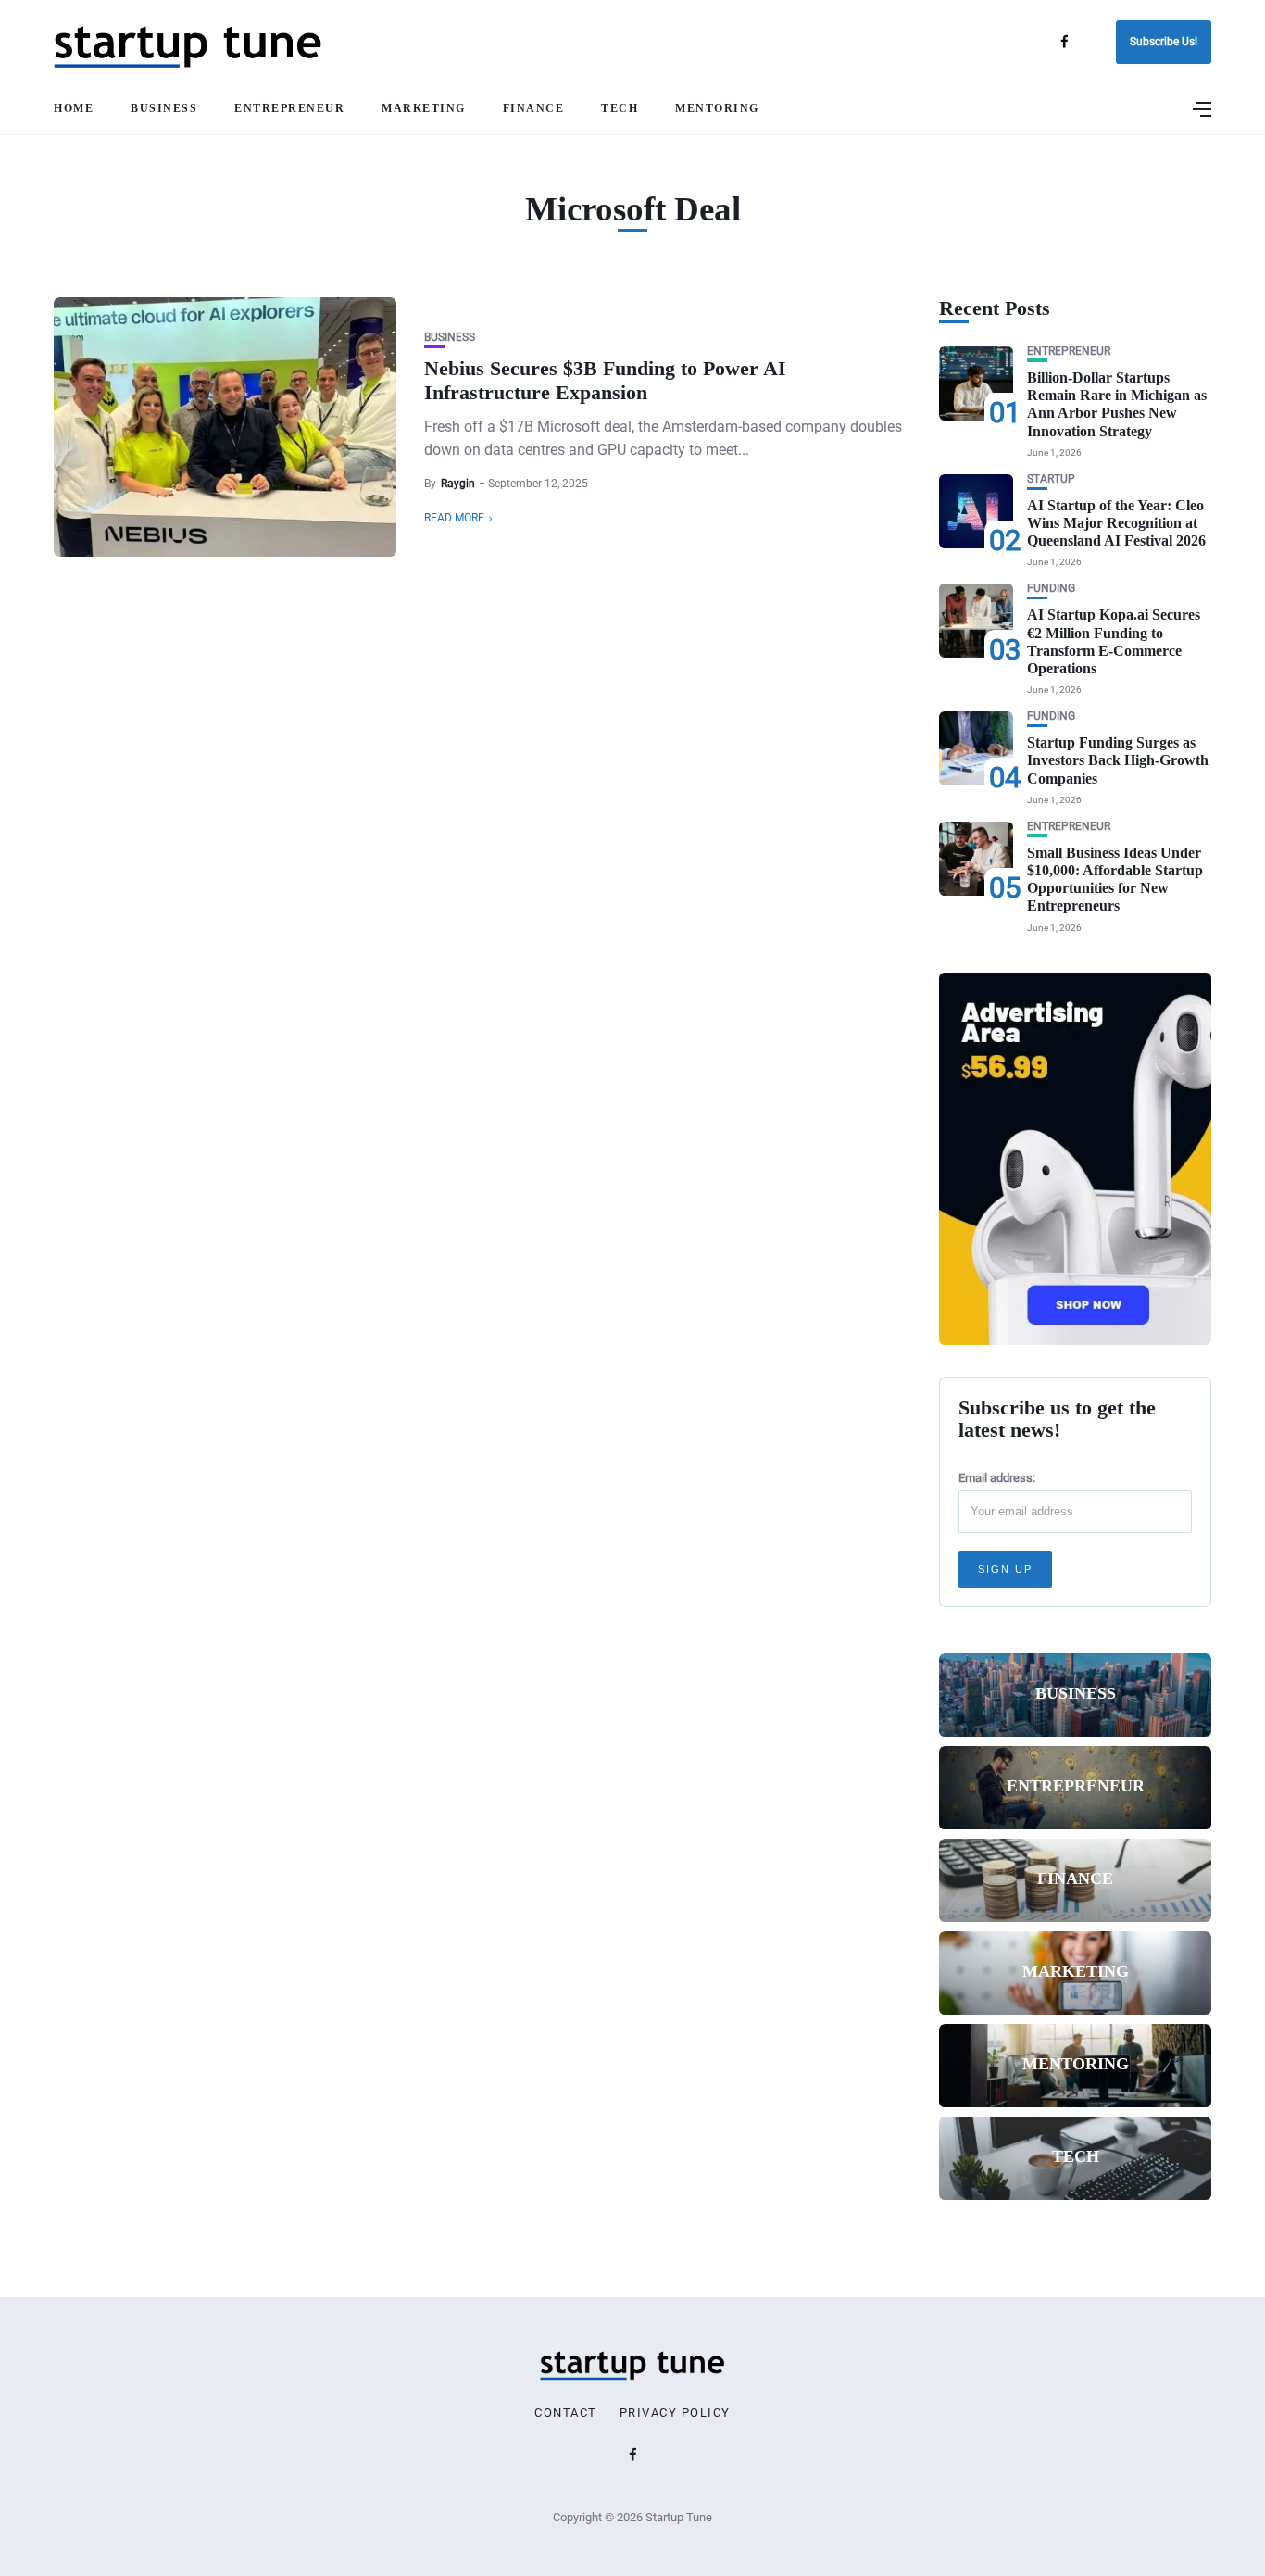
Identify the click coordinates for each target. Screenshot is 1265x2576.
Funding (1051, 589)
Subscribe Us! (1164, 42)
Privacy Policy (675, 2413)
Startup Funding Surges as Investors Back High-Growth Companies (1118, 760)
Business (164, 108)
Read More (454, 518)
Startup (1051, 479)
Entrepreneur (289, 108)
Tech (620, 108)
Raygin (458, 484)
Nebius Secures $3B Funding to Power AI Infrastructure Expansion (605, 380)
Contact (566, 2413)
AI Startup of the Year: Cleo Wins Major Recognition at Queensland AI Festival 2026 (1116, 523)
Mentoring (717, 108)
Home (74, 108)
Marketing (424, 108)
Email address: (997, 1478)
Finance (534, 108)
